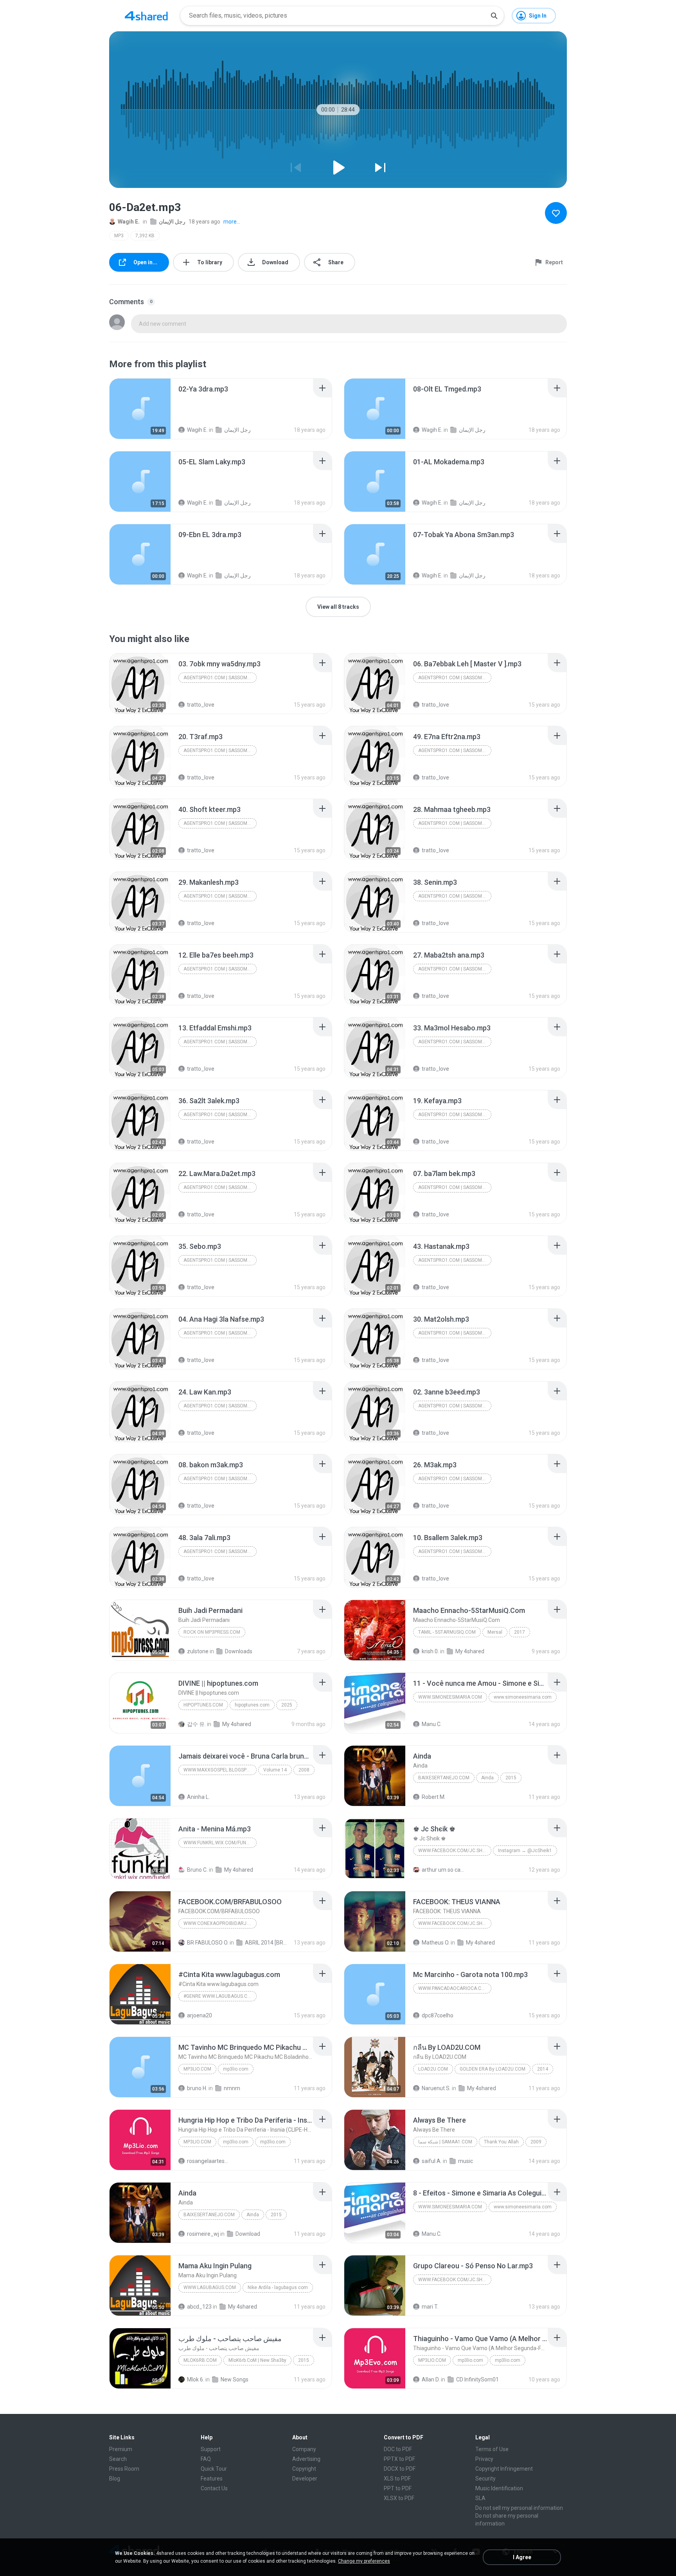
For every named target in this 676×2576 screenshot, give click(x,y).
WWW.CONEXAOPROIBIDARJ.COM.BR (220, 1923)
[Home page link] (146, 16)
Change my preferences (364, 2561)
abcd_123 (199, 2307)
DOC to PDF (398, 2449)
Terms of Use (492, 2449)
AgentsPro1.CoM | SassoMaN (218, 678)
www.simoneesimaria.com (450, 1697)
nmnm (232, 2088)
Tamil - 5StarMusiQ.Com (447, 1632)
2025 (287, 1705)
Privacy (484, 2459)
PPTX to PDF (399, 2459)
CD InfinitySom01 (477, 2379)
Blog (115, 2479)
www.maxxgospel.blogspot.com (220, 1770)
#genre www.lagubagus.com (219, 1996)
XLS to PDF (397, 2479)
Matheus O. (436, 1943)
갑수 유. (196, 1724)
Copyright (304, 2469)
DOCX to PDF (400, 2469)
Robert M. (434, 1797)
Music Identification (499, 2488)
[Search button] (494, 16)
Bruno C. (197, 1870)
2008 (304, 1770)
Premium (121, 2449)
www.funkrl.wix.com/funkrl (219, 1843)
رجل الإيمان (172, 222)
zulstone (198, 1651)
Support (211, 2449)
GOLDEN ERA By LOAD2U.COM (493, 2069)
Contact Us (214, 2488)
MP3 (119, 236)
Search (118, 2459)
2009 (536, 2142)
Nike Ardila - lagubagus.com (278, 2287)
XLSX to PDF (399, 2498)
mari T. (430, 2307)
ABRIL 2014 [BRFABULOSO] (266, 1943)
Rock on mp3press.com (212, 1632)
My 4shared (470, 1651)
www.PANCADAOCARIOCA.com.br (455, 1988)
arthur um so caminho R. (443, 1870)
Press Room (124, 2469)
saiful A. (432, 2161)
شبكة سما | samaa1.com (445, 2142)
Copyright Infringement (504, 2469)
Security (485, 2479)
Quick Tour (214, 2469)
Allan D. (431, 2379)
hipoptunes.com (203, 1705)
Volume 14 (275, 1770)
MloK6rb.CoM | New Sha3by (257, 2360)
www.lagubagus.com (210, 2287)
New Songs (235, 2379)
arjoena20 (200, 2015)
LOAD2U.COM (433, 2069)
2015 (511, 1778)
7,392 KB (145, 236)
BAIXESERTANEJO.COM (444, 1778)
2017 (520, 1632)
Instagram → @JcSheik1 (525, 1851)
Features (212, 2479)
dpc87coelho (438, 2015)
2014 (543, 2069)
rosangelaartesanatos (208, 2161)
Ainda (487, 1778)
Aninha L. (198, 1797)
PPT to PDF (398, 2488)
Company (304, 2449)
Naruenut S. (436, 2088)
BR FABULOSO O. (208, 1943)
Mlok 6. (196, 2379)
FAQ (206, 2459)
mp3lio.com (197, 2069)
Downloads (239, 1651)
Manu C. (432, 1724)
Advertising (306, 2459)
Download (248, 2234)
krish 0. (430, 1651)
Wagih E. (129, 222)
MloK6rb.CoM (200, 2360)
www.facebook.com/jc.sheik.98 (455, 1851)
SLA (480, 2498)
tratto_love (201, 705)
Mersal (495, 1632)
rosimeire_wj (203, 2234)
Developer (305, 2479)
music (466, 2161)
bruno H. (197, 2088)
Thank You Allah (501, 2142)
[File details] (140, 409)
